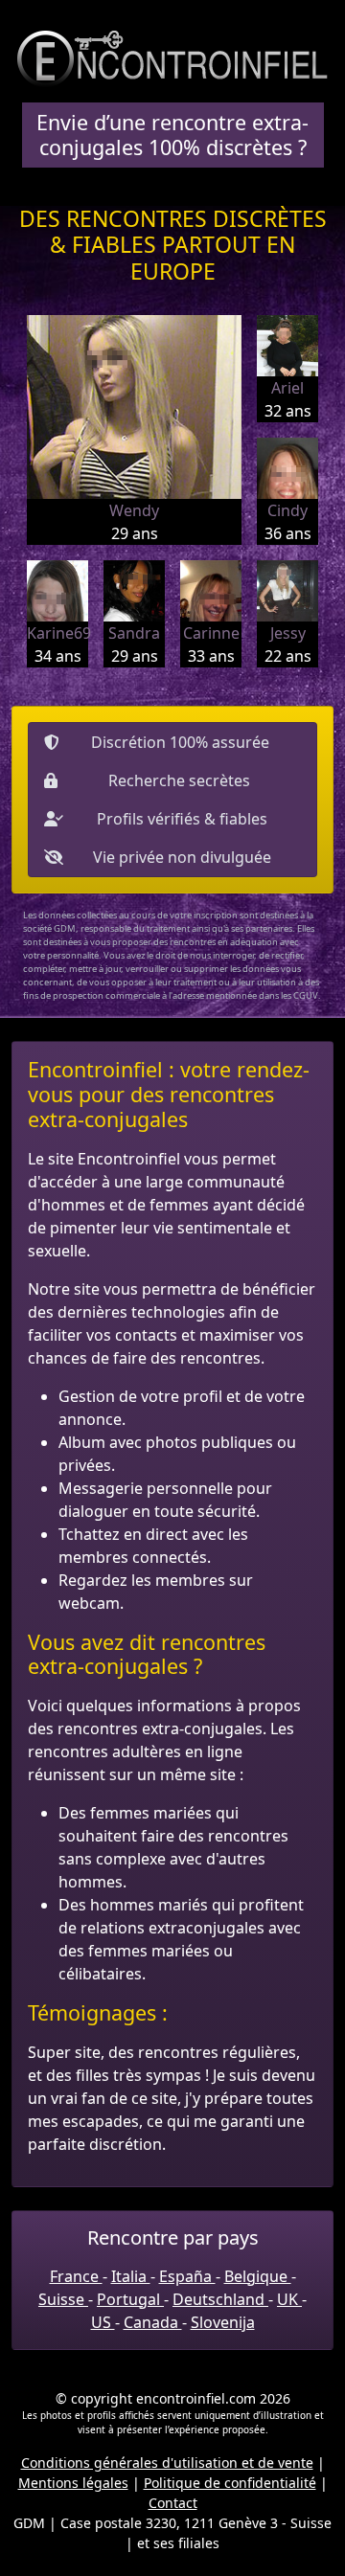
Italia (131, 2276)
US (103, 2322)
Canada (153, 2322)
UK (289, 2299)
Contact (173, 2503)
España (187, 2276)
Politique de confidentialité (230, 2483)
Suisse (63, 2299)
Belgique (258, 2276)
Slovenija (223, 2322)
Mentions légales (73, 2483)
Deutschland (220, 2299)
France (76, 2276)
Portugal (130, 2299)
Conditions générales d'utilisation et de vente (167, 2463)
